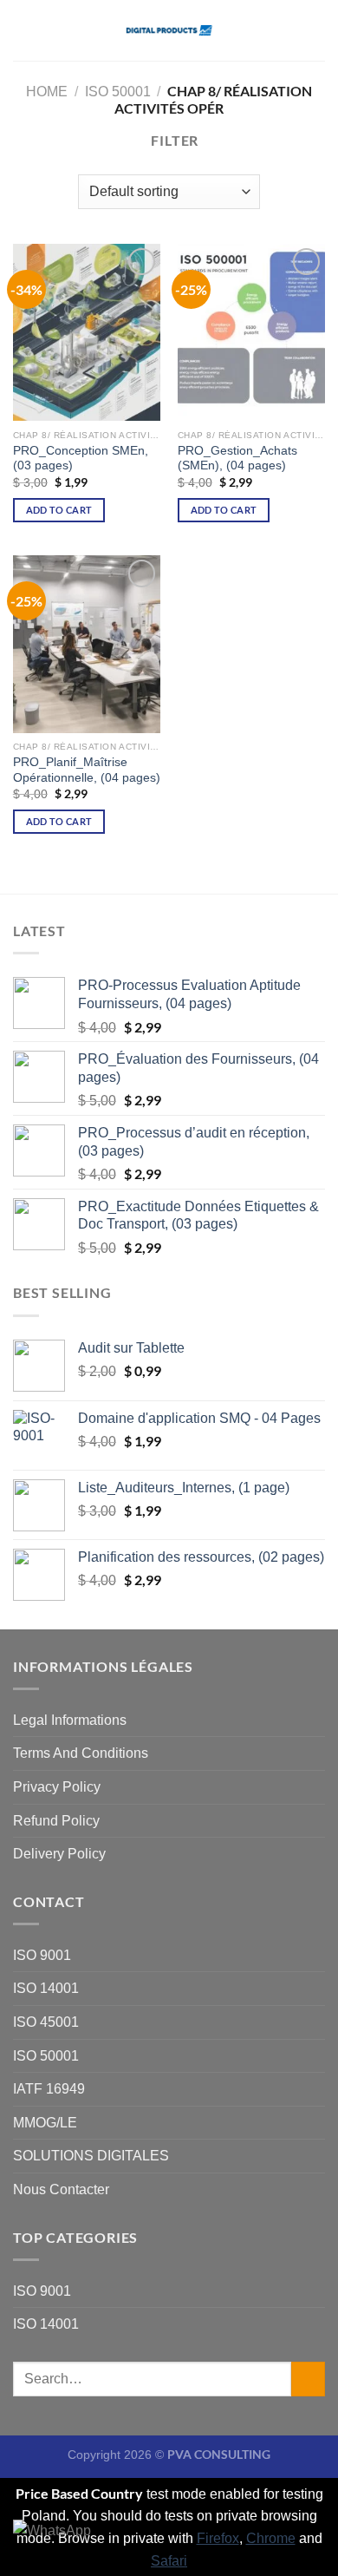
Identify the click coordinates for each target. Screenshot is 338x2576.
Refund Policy (56, 1821)
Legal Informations (70, 1720)
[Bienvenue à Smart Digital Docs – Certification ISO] (169, 31)
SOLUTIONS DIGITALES (91, 2156)
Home (47, 92)
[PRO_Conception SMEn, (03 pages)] (87, 332)
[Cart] (316, 30)
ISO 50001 (118, 92)
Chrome (271, 2538)
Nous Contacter (61, 2189)
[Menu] (23, 30)
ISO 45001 (46, 2022)
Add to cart (59, 510)
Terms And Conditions (81, 1753)
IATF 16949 (49, 2089)
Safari (169, 2561)
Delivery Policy (59, 1854)
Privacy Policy (57, 1787)
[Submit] (308, 2379)
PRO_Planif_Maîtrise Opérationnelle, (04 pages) (87, 770)
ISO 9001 (42, 1955)
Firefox (218, 2538)
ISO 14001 (46, 1988)
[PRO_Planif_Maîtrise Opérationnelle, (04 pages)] (87, 644)
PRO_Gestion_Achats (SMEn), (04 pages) (237, 459)
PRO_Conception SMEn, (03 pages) (81, 459)
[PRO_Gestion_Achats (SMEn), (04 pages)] (251, 332)
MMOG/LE (45, 2123)
